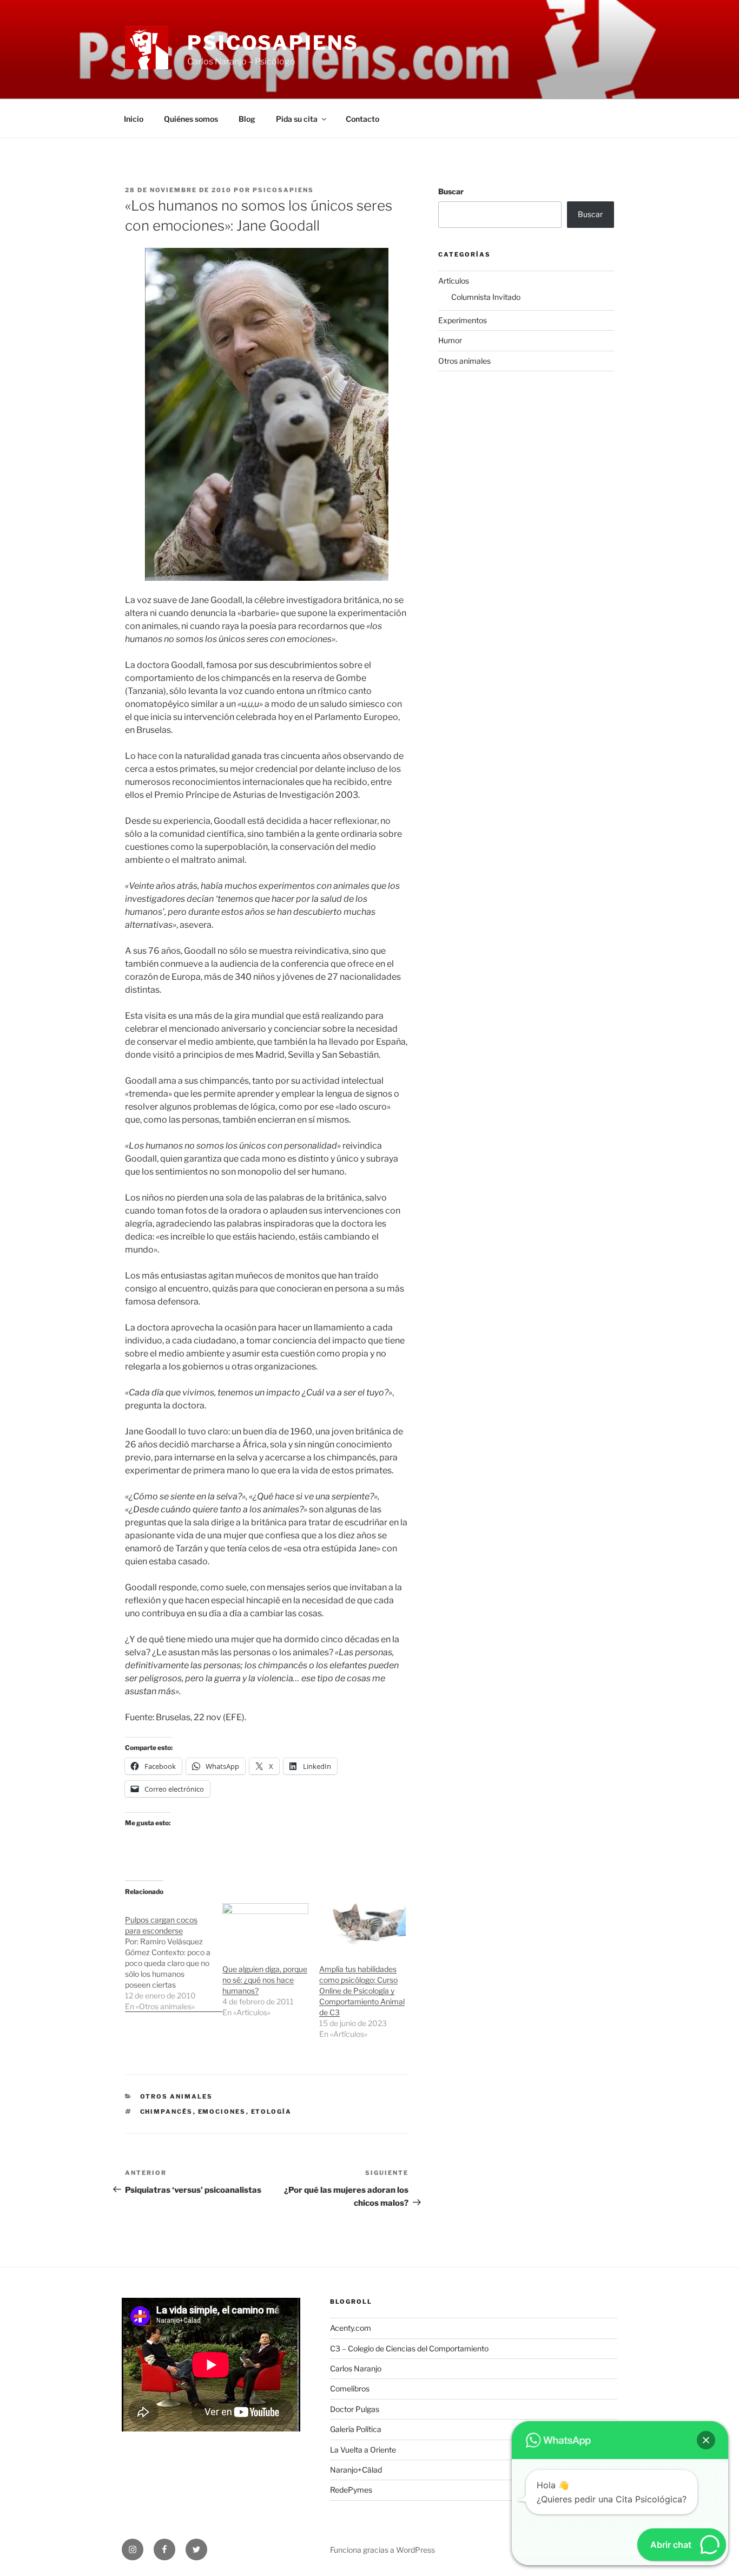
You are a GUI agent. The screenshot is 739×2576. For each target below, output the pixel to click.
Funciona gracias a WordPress (382, 2550)
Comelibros (350, 2388)
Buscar (451, 191)
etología (272, 2112)
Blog (247, 119)
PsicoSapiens (273, 43)
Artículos (454, 281)
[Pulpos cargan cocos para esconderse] (174, 1958)
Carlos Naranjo (356, 2368)
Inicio (134, 119)
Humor (450, 340)
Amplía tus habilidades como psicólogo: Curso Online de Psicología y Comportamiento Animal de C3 (362, 1991)
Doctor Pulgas (355, 2409)
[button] (706, 2440)
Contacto (362, 119)
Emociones (222, 2112)
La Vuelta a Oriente (363, 2450)
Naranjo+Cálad (356, 2470)
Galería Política (356, 2429)
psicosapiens (283, 190)
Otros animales (177, 2096)
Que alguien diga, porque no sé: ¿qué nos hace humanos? (265, 1980)
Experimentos (463, 320)
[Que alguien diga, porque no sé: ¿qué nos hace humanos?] (266, 1928)
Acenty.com (351, 2328)
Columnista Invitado (486, 297)
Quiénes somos (191, 119)
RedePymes (351, 2490)
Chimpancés (167, 2112)
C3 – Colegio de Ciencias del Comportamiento (409, 2348)
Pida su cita (297, 119)
